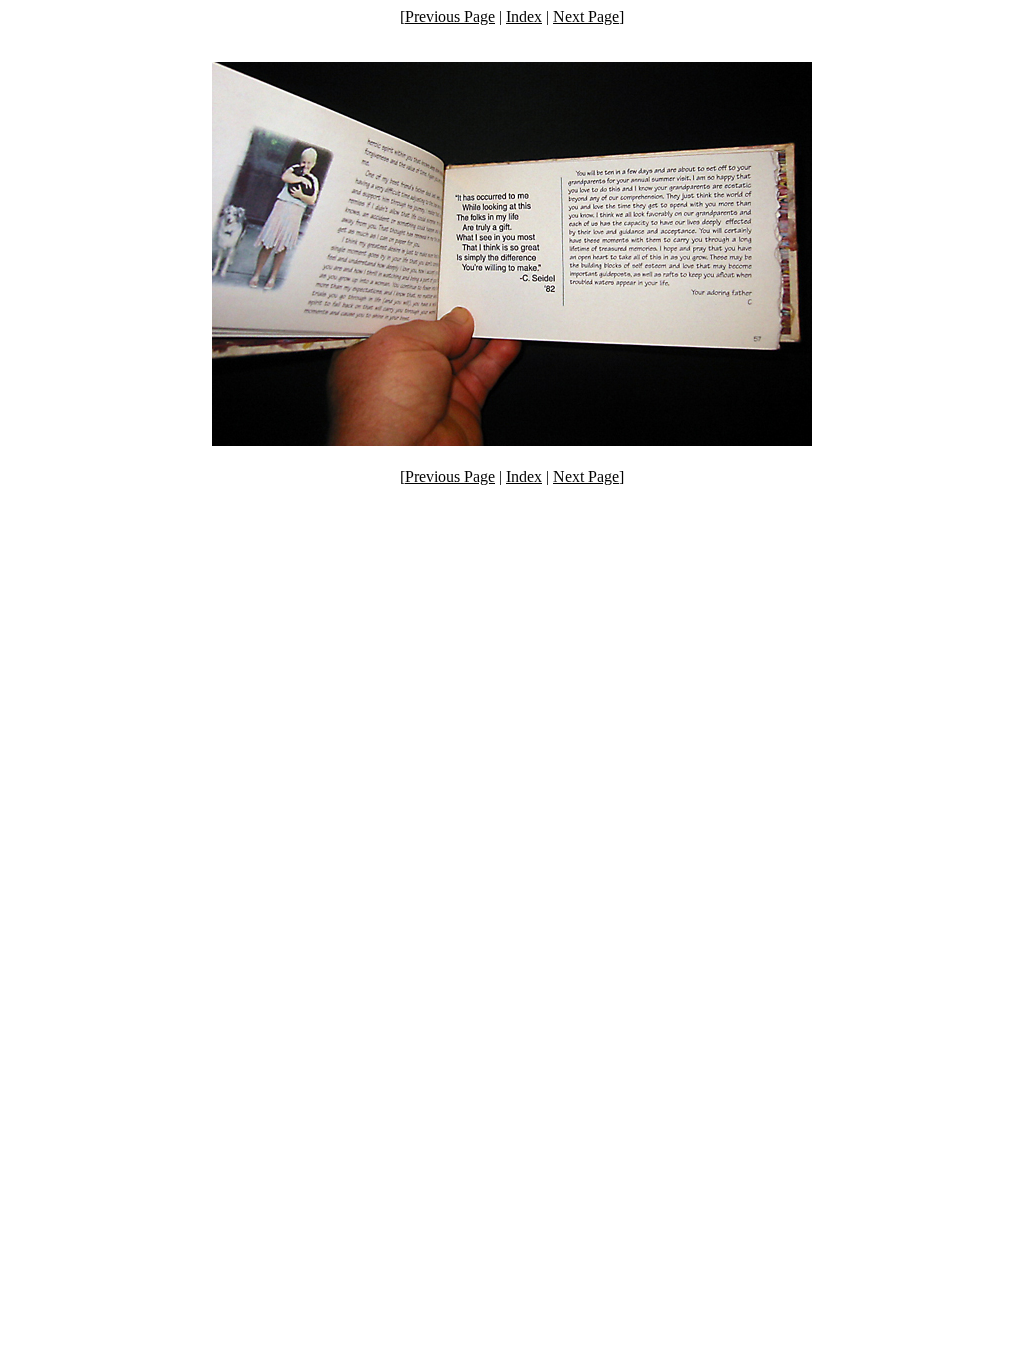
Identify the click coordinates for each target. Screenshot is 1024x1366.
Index (524, 16)
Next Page (586, 16)
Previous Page (450, 16)
